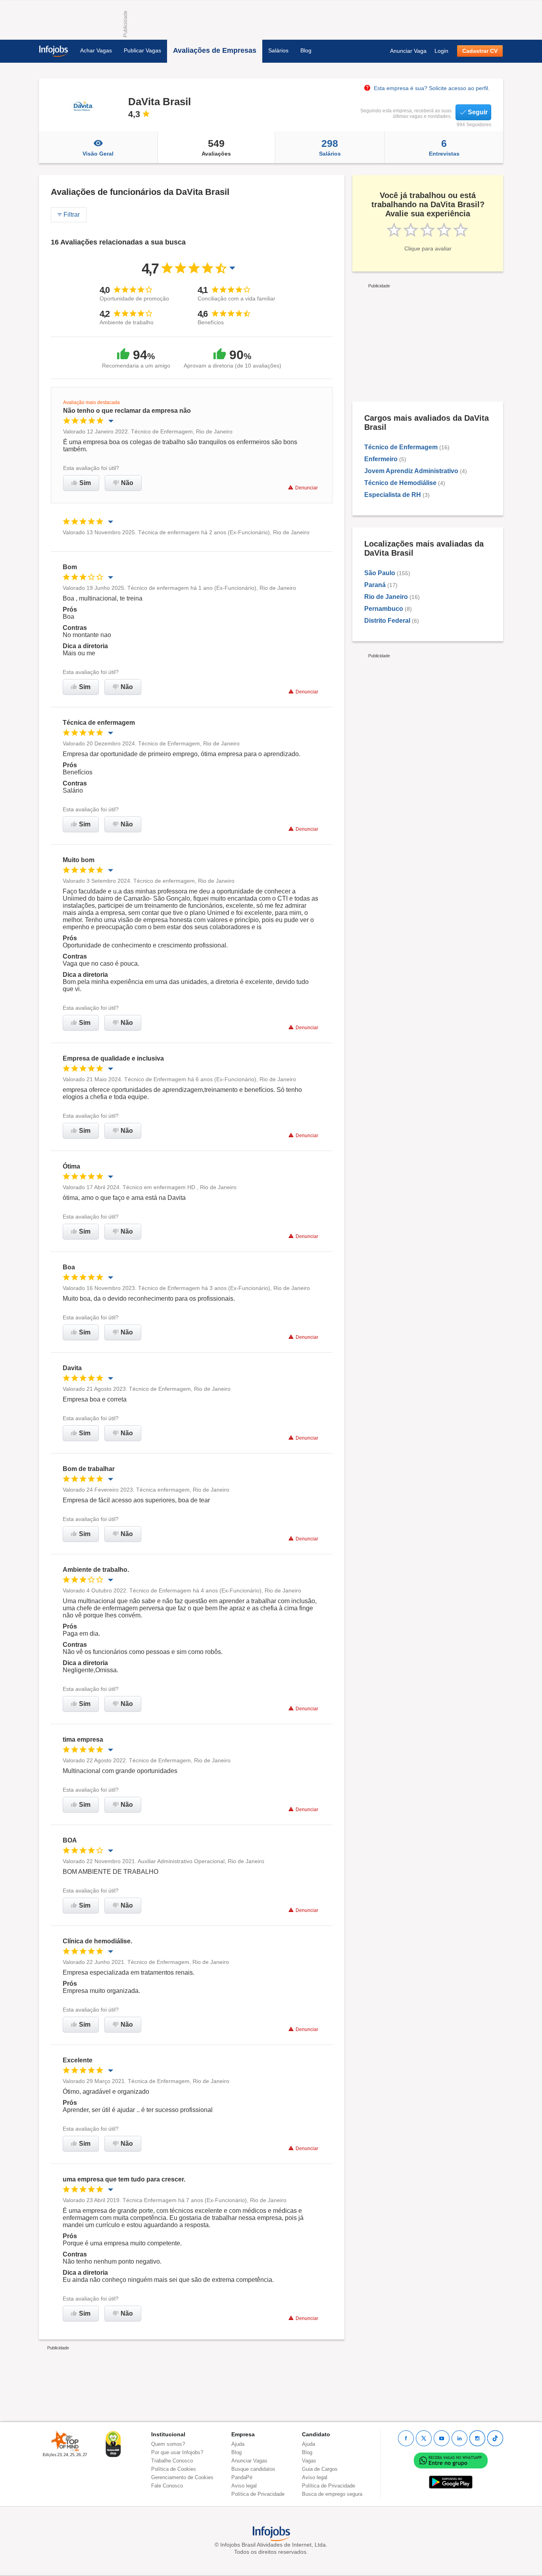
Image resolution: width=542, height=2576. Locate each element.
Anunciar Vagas (249, 2461)
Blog (306, 50)
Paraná (375, 585)
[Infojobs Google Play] (451, 2482)
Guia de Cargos (320, 2469)
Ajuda (238, 2444)
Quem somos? (168, 2444)
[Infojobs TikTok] (495, 2438)
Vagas (309, 2461)
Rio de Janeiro (386, 597)
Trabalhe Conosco (172, 2461)
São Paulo (380, 573)
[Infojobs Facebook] (406, 2438)
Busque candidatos (253, 2469)
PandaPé (242, 2477)
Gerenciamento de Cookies (182, 2477)
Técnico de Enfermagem (401, 447)
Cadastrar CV (480, 51)
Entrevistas (444, 147)
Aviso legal (244, 2486)
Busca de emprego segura (332, 2494)
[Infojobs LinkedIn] (459, 2438)
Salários (278, 50)
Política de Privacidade (258, 2494)
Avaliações (216, 147)
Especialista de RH (393, 495)
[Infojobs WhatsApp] (451, 2460)
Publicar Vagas (142, 50)
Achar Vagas (96, 50)
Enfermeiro (381, 459)
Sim (85, 483)
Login (441, 51)
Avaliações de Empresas (215, 50)
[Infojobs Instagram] (477, 2438)
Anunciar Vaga (408, 51)
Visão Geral (98, 154)
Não (127, 483)
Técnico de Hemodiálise (400, 483)
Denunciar (307, 488)
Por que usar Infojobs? (177, 2452)
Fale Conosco (167, 2486)
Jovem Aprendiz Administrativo (411, 471)
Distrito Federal (387, 621)
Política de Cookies (174, 2469)
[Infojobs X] (424, 2438)
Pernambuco (384, 609)
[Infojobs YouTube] (442, 2438)
